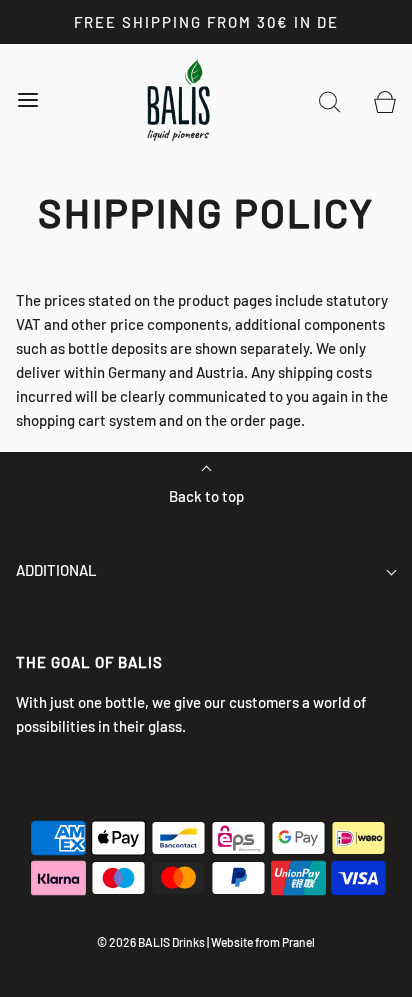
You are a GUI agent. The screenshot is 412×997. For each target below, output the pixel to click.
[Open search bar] (329, 100)
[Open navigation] (27, 100)
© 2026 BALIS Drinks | (153, 942)
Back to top (206, 496)
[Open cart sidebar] (384, 100)
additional (56, 570)
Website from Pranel (263, 942)
